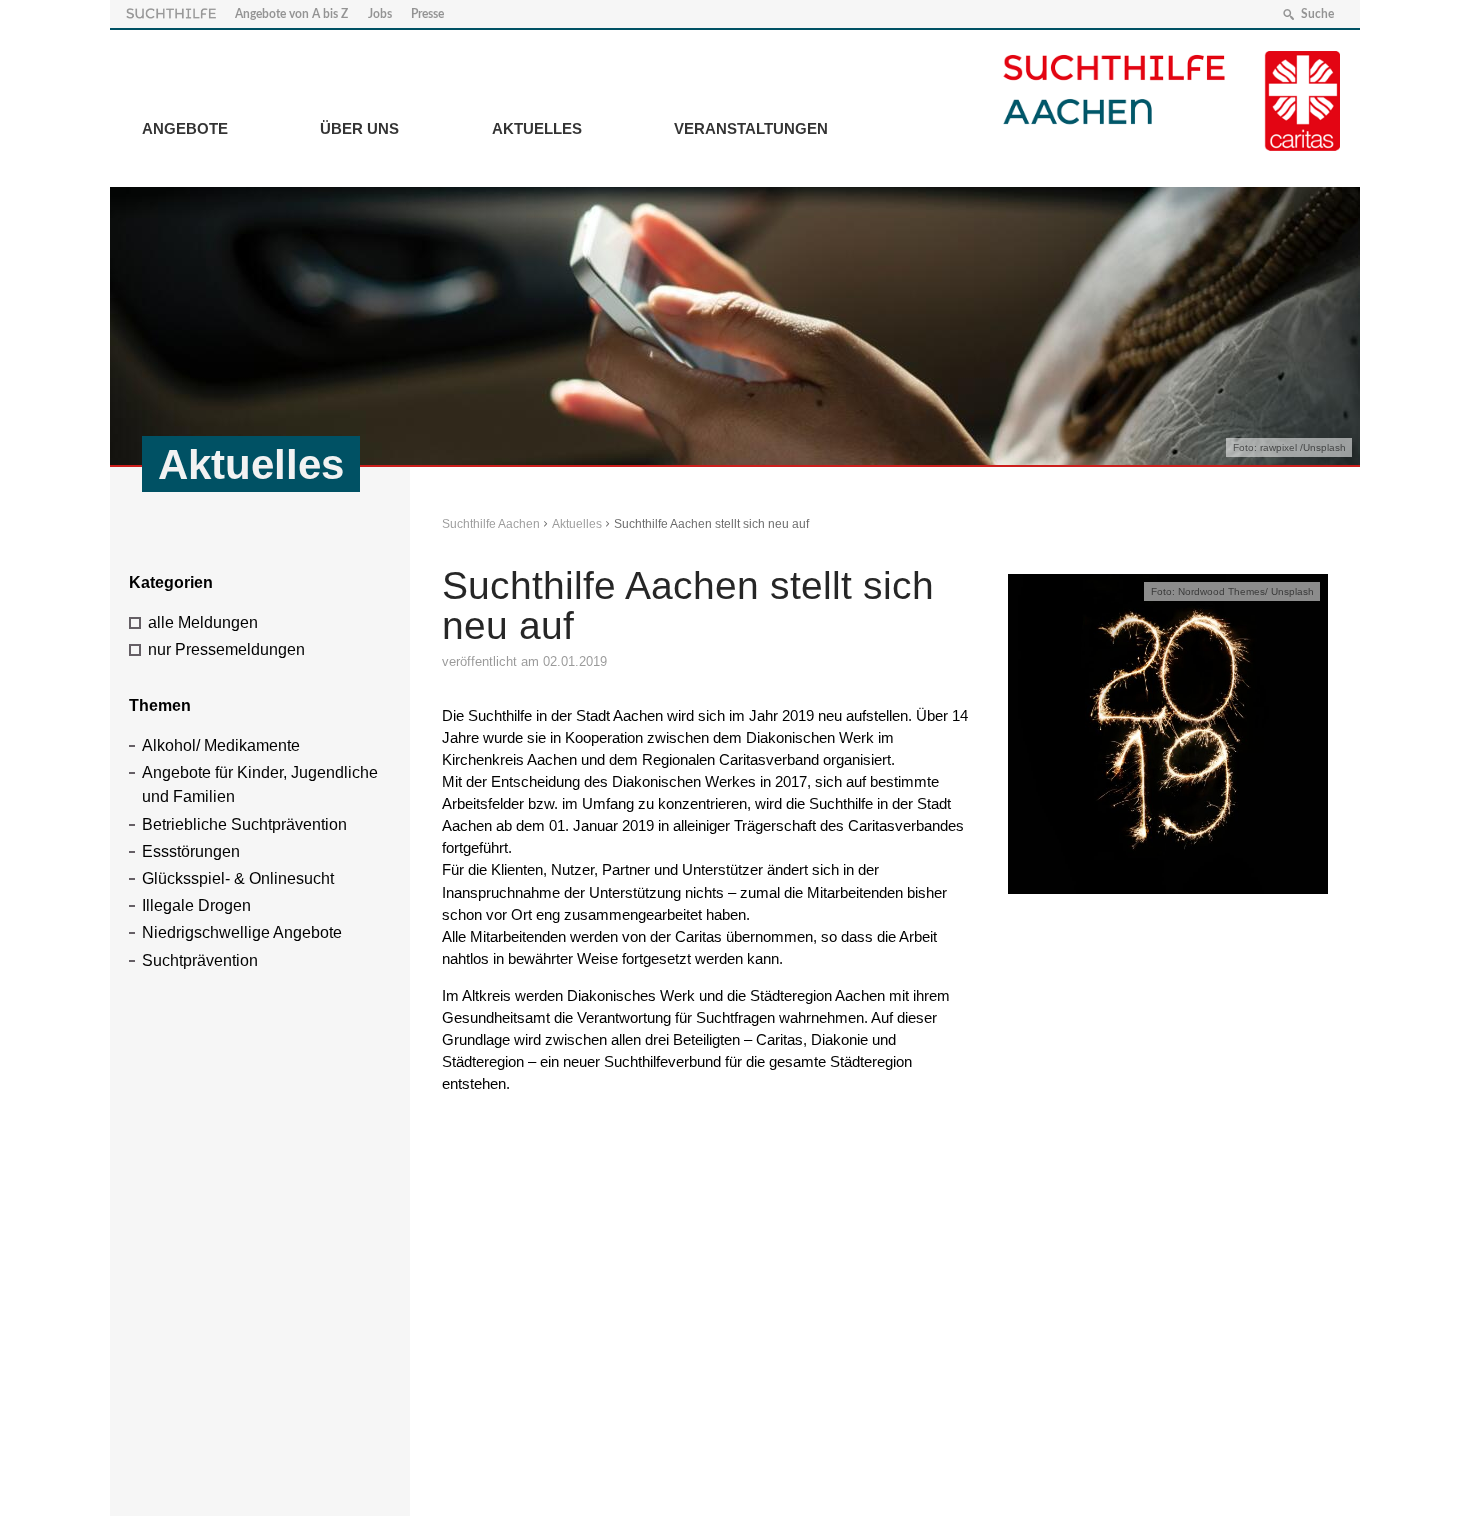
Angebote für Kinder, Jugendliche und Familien (260, 784)
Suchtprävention (200, 960)
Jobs (380, 14)
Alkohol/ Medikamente (221, 745)
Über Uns (359, 128)
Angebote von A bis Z (291, 14)
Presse (427, 14)
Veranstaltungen (751, 128)
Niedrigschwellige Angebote (242, 932)
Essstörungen (191, 851)
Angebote (185, 128)
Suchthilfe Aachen (491, 524)
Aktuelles (537, 128)
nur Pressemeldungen (226, 649)
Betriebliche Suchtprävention (244, 824)
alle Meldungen (203, 622)
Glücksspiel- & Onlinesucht (238, 878)
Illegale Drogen (196, 905)
